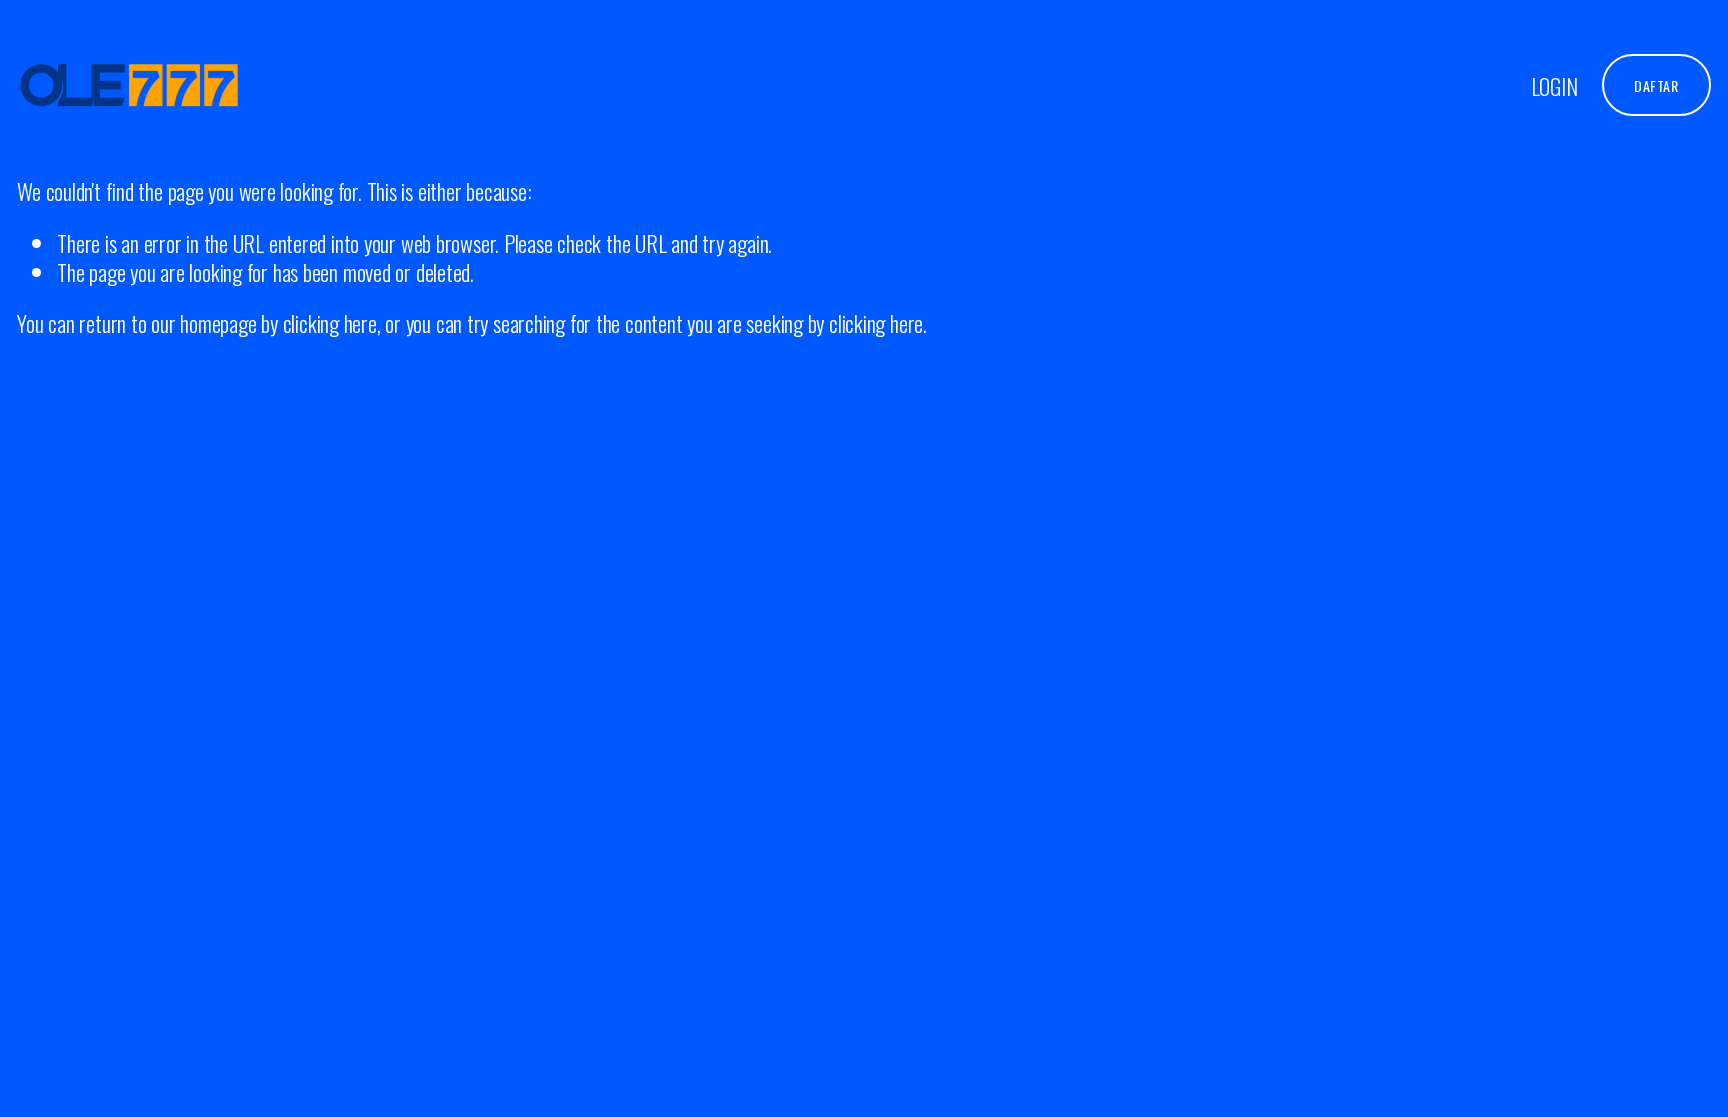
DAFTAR (1656, 85)
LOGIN (1554, 85)
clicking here (330, 322)
